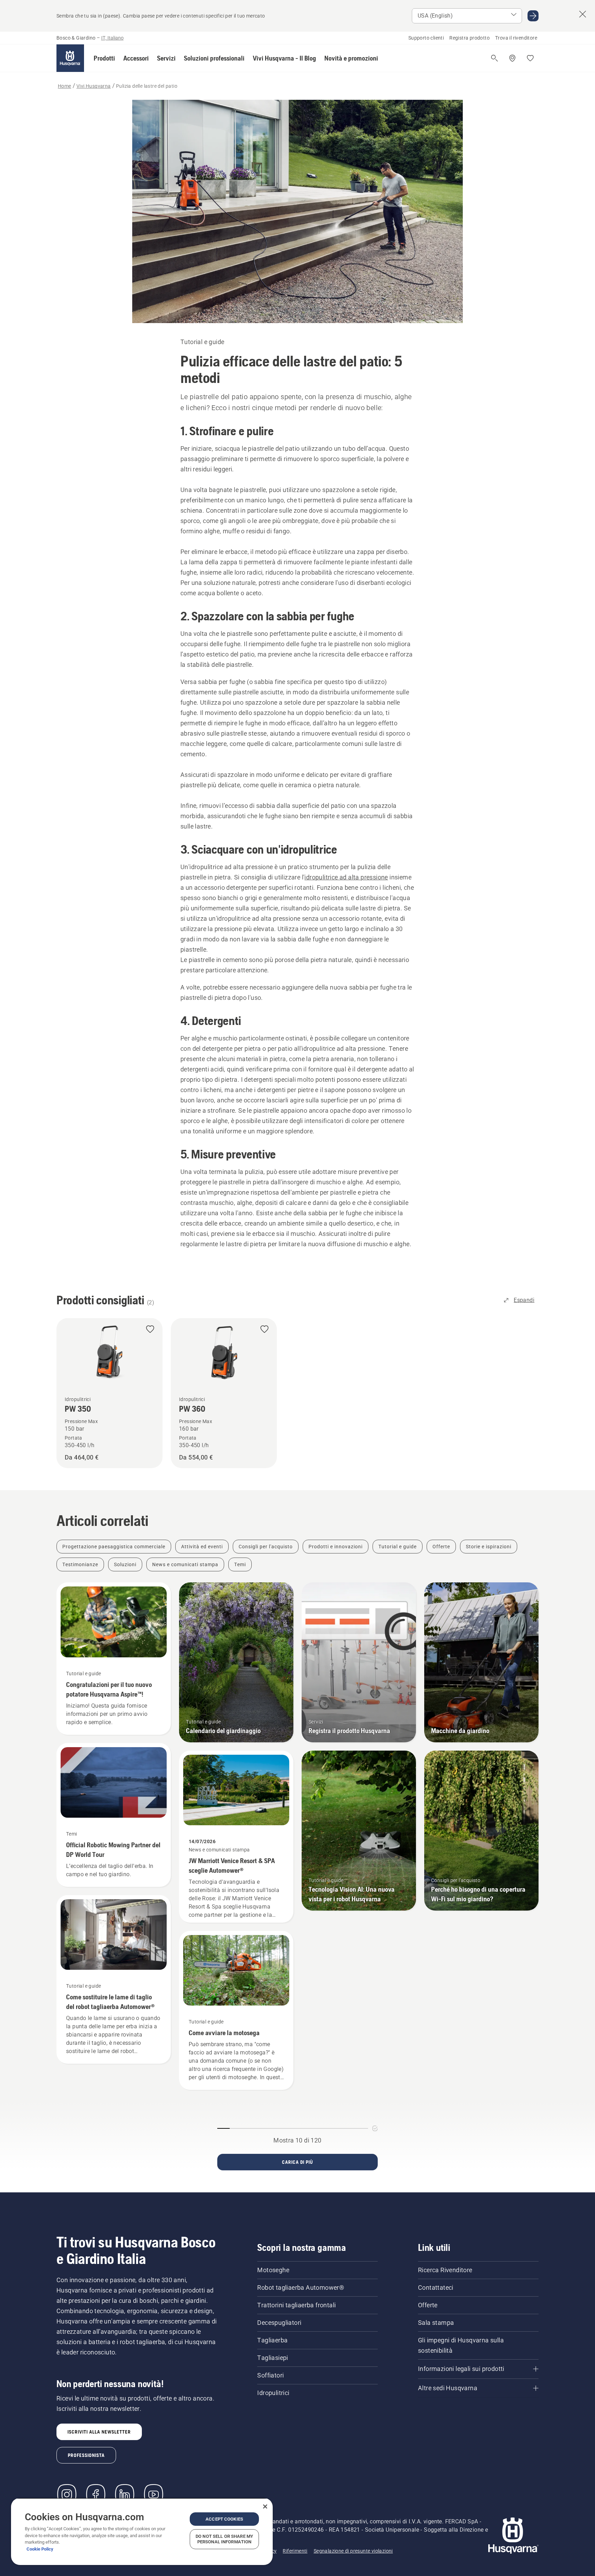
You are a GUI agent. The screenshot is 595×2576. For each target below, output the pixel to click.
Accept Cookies (224, 2519)
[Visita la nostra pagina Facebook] (96, 2494)
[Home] (70, 58)
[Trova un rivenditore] (512, 58)
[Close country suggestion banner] (583, 14)
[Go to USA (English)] (533, 16)
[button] (104, 58)
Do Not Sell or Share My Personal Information (224, 2539)
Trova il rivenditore (516, 38)
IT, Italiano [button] (112, 38)
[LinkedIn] (125, 2494)
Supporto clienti (426, 38)
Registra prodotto (469, 38)
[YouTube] (154, 2494)
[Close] (265, 2506)
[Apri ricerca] (494, 58)
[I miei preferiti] (530, 58)
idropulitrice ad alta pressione (346, 877)
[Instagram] (67, 2494)
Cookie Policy (40, 2549)
